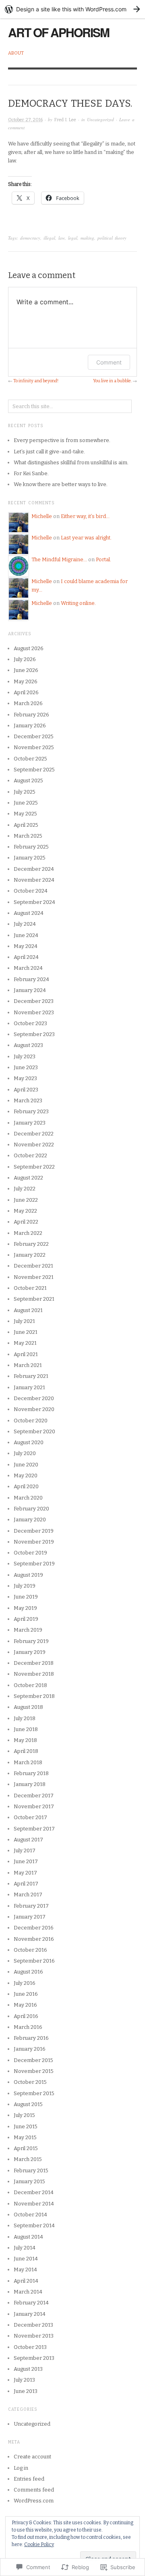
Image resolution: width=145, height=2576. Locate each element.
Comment (109, 362)
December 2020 (34, 1398)
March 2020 (28, 1498)
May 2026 (26, 681)
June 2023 (26, 1067)
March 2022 (28, 1233)
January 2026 (30, 726)
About (16, 53)
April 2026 (26, 692)
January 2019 (30, 1652)
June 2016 (26, 1994)
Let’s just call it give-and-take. (49, 452)
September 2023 (34, 1034)
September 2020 (34, 1431)
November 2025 (34, 747)
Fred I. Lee (65, 120)
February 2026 (31, 715)
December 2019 (34, 1531)
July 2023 (25, 1056)
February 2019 (31, 1641)
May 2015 (25, 2137)
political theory (112, 238)
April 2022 (26, 1222)
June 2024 (26, 935)
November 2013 (34, 2336)
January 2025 (30, 858)
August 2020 (29, 1442)
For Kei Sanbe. (31, 473)
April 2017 (26, 1884)
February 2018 (31, 1773)
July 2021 (24, 1321)
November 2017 (34, 1806)
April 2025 (26, 825)
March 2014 (28, 2292)
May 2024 (26, 946)
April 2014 (26, 2281)
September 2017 (34, 1829)
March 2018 (28, 1762)
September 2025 (34, 770)
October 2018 (30, 1685)
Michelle (42, 516)
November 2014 (34, 2204)
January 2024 (30, 990)
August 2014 (28, 2237)
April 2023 (26, 1090)
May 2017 (25, 1873)
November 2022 (34, 1145)
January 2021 (29, 1387)
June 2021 (26, 1332)
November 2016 (34, 1939)
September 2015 (34, 2093)
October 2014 (30, 2215)
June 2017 (26, 1861)
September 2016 (34, 1961)
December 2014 (34, 2192)
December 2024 (34, 869)
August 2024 (29, 913)
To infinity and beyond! (36, 381)
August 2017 (28, 1840)
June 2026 (26, 670)
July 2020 (25, 1453)
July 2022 (25, 1189)
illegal (49, 238)
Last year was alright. (86, 538)
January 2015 (29, 2181)
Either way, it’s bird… (85, 516)
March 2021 (28, 1365)
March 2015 (28, 2159)
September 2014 (34, 2225)
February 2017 (31, 1906)
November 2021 (34, 1277)
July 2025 (25, 792)
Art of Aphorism (59, 32)
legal (73, 238)
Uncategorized (100, 119)
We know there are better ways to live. (61, 484)
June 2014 (26, 2259)
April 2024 (26, 957)
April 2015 (26, 2148)
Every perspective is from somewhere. (62, 440)
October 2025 (30, 759)
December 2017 (34, 1796)
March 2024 (28, 968)
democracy (30, 238)
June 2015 (26, 2126)
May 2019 (25, 1608)
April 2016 (26, 2016)
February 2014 (31, 2303)
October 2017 (30, 1817)
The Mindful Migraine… (59, 559)
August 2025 (28, 780)
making (87, 238)
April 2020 (26, 1486)
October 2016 (30, 1950)
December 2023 (34, 1001)
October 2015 (30, 2082)
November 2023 (34, 1012)
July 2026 (25, 659)
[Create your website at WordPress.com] (72, 9)
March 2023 (28, 1101)
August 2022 (28, 1178)
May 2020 (26, 1475)
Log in (21, 2468)
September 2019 (34, 1564)
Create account (32, 2457)
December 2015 (33, 2060)
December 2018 (34, 1663)
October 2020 (31, 1421)
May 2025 (25, 814)
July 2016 (25, 1983)
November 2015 (34, 2071)
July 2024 (25, 924)
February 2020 (31, 1509)
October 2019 (30, 1553)
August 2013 (28, 2369)
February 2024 (31, 979)
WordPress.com (34, 2501)
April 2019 (26, 1619)
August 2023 (28, 1045)
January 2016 (30, 2049)
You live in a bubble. (112, 381)
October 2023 (30, 1023)
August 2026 (29, 648)
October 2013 (30, 2347)
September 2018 (34, 1696)
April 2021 (26, 1354)
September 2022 (34, 1167)
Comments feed (34, 2490)
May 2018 (25, 1740)
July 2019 (25, 1586)
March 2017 (28, 1895)
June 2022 (26, 1200)
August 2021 (28, 1310)
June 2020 (26, 1465)
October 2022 (30, 1155)
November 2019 (34, 1542)
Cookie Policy (39, 2544)
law (62, 238)
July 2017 (25, 1850)
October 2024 (31, 891)
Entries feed (29, 2479)
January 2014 (30, 2314)
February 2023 (31, 1111)
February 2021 (31, 1376)
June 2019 (26, 1597)
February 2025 (31, 847)
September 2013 (34, 2358)
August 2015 (28, 2104)
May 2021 (25, 1343)
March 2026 (28, 703)
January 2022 (30, 1255)
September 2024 (34, 902)
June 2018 (26, 1729)
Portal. (104, 559)
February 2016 (31, 2038)
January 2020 (30, 1520)
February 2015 (31, 2171)
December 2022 (34, 1134)
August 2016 (28, 1972)
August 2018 (28, 1707)
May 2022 (25, 1211)
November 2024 (34, 880)
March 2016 (28, 2027)
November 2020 (34, 1409)
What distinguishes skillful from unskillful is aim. (71, 462)
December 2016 (34, 1928)
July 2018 (25, 1718)
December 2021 (33, 1266)
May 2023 (25, 1078)
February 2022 (31, 1244)
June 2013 (26, 2391)
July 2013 (24, 2380)
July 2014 (25, 2248)
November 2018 (34, 1674)
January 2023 (30, 1123)
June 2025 (26, 803)
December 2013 (33, 2325)
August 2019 (28, 1575)
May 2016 (25, 2005)
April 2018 (26, 1751)
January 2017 (30, 1917)
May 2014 (25, 2270)
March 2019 (28, 1630)
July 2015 (24, 2115)
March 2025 (28, 836)
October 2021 (30, 1288)
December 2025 (34, 736)
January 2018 (30, 1784)
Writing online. (78, 603)
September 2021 (34, 1299)
